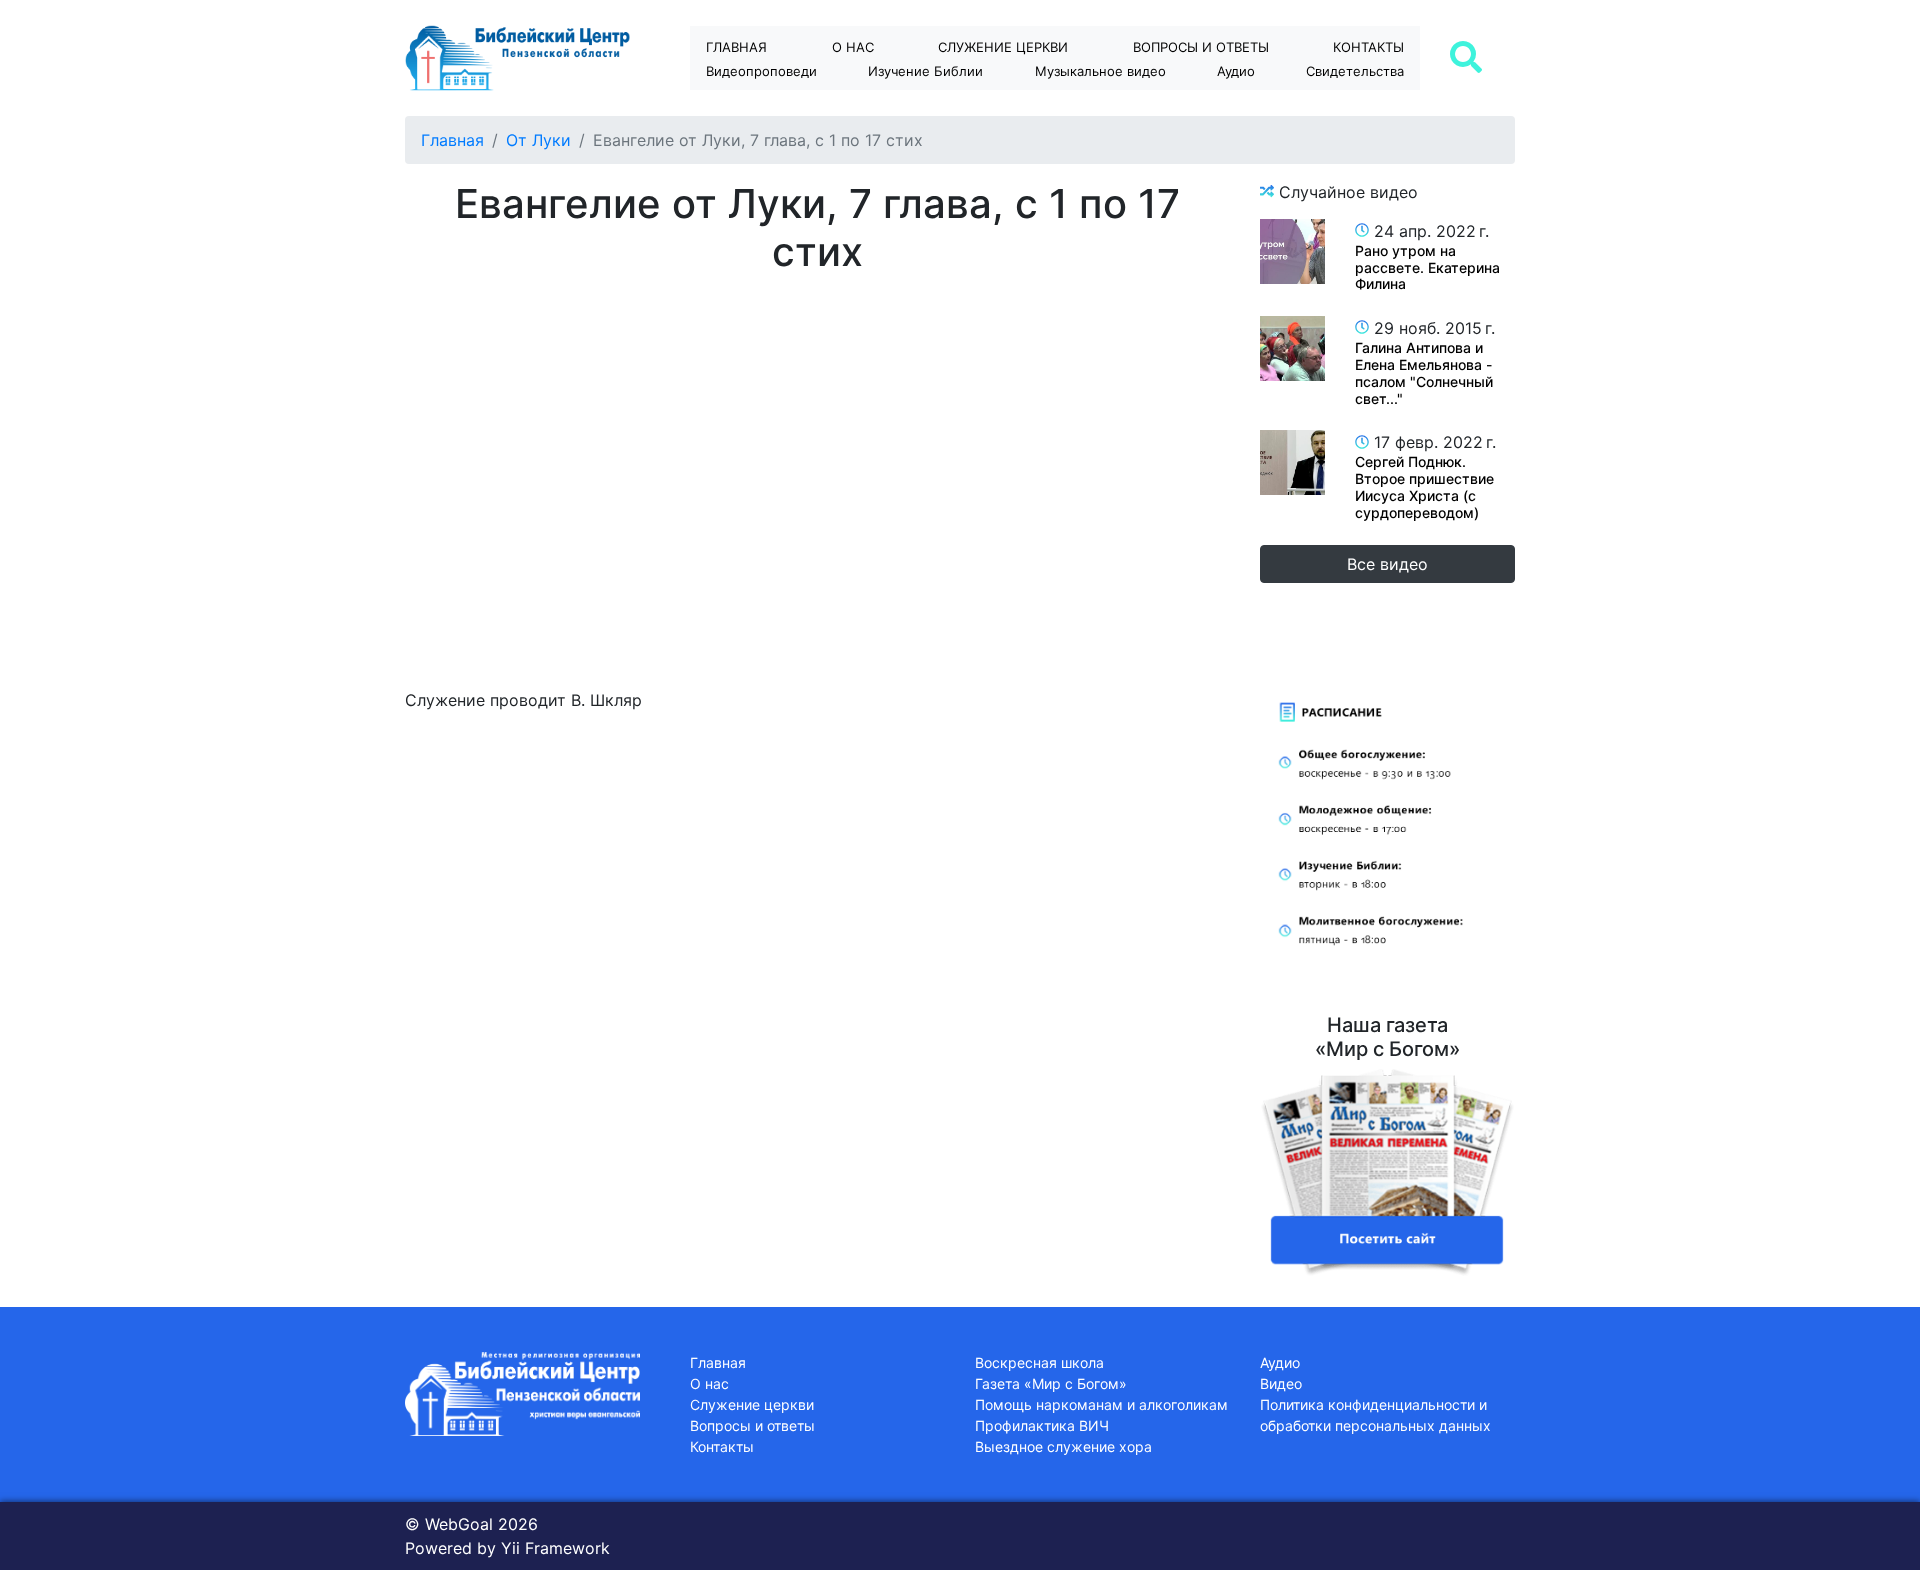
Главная (736, 47)
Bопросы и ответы (1201, 47)
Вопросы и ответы (752, 1425)
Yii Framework (555, 1548)
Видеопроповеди (761, 71)
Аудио (1236, 71)
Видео (1281, 1383)
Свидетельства (1355, 71)
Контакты (1368, 47)
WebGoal (459, 1524)
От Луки (538, 140)
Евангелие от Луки (943, 106)
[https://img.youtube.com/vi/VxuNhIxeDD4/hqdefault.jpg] (1292, 462)
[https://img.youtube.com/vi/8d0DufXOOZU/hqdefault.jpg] (1292, 251)
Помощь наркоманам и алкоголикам (1101, 1404)
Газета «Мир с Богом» (1051, 1383)
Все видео (1387, 564)
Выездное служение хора (1063, 1446)
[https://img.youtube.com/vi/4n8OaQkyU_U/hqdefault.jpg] (1292, 348)
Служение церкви (1003, 47)
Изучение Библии (925, 71)
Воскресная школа (1039, 1362)
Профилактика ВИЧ (1042, 1425)
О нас (853, 47)
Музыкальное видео (1100, 71)
